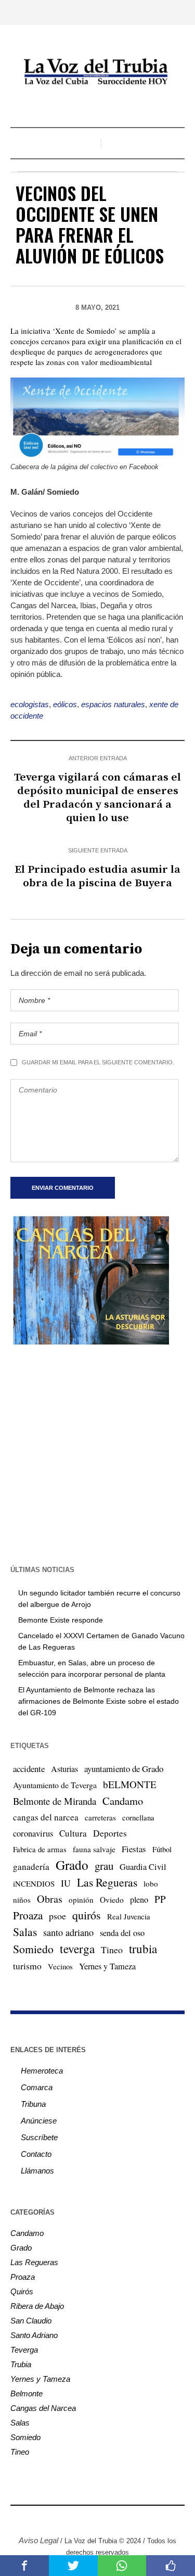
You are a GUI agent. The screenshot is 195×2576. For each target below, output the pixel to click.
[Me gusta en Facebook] (171, 2566)
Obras (50, 1899)
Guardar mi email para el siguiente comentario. (98, 1062)
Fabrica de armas (40, 1849)
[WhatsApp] (137, 2518)
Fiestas (134, 1849)
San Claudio (31, 2321)
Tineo (112, 1950)
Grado (72, 1865)
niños (22, 1900)
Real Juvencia (129, 1916)
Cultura (73, 1833)
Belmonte (27, 2393)
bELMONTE (130, 1784)
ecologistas (30, 704)
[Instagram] (74, 2518)
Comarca (37, 2087)
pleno (139, 1900)
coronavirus (33, 1833)
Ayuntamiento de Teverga (55, 1785)
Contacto (36, 2154)
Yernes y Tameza (107, 1966)
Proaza (28, 1915)
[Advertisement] (97, 1454)
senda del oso (122, 1933)
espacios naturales (113, 704)
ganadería (31, 1867)
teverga (77, 1949)
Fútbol (162, 1849)
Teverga (24, 2350)
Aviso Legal (38, 2540)
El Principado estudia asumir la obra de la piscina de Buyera (97, 876)
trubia (143, 1949)
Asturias (64, 1769)
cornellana (138, 1818)
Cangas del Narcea (43, 2408)
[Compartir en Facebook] (24, 2566)
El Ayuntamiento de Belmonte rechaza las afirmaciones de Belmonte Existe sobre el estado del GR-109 (99, 1701)
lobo (151, 1883)
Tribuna (33, 2104)
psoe (57, 1916)
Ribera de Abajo (37, 2306)
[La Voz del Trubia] (98, 72)
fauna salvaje (94, 1849)
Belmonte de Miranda (55, 1801)
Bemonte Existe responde (61, 1620)
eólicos (65, 704)
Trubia (21, 2364)
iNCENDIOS (34, 1883)
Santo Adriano (34, 2335)
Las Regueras (107, 1882)
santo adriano (68, 1932)
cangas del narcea (46, 1817)
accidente (29, 1769)
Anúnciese (39, 2121)
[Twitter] (90, 2518)
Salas (25, 1932)
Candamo (123, 1801)
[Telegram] (121, 2518)
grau (104, 1866)
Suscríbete (39, 2137)
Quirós (22, 2291)
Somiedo (33, 1949)
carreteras (100, 1817)
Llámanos (37, 2171)
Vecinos (60, 1966)
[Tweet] (73, 2566)
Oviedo (112, 1900)
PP (160, 1899)
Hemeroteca (42, 2071)
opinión (81, 1900)
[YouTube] (106, 2518)
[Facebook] (59, 2518)
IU (66, 1883)
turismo (27, 1966)
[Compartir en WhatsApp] (122, 2566)
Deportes (110, 1833)
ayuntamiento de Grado (124, 1769)
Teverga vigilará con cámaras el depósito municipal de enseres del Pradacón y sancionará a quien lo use (97, 798)
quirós (87, 1915)
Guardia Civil (143, 1867)
